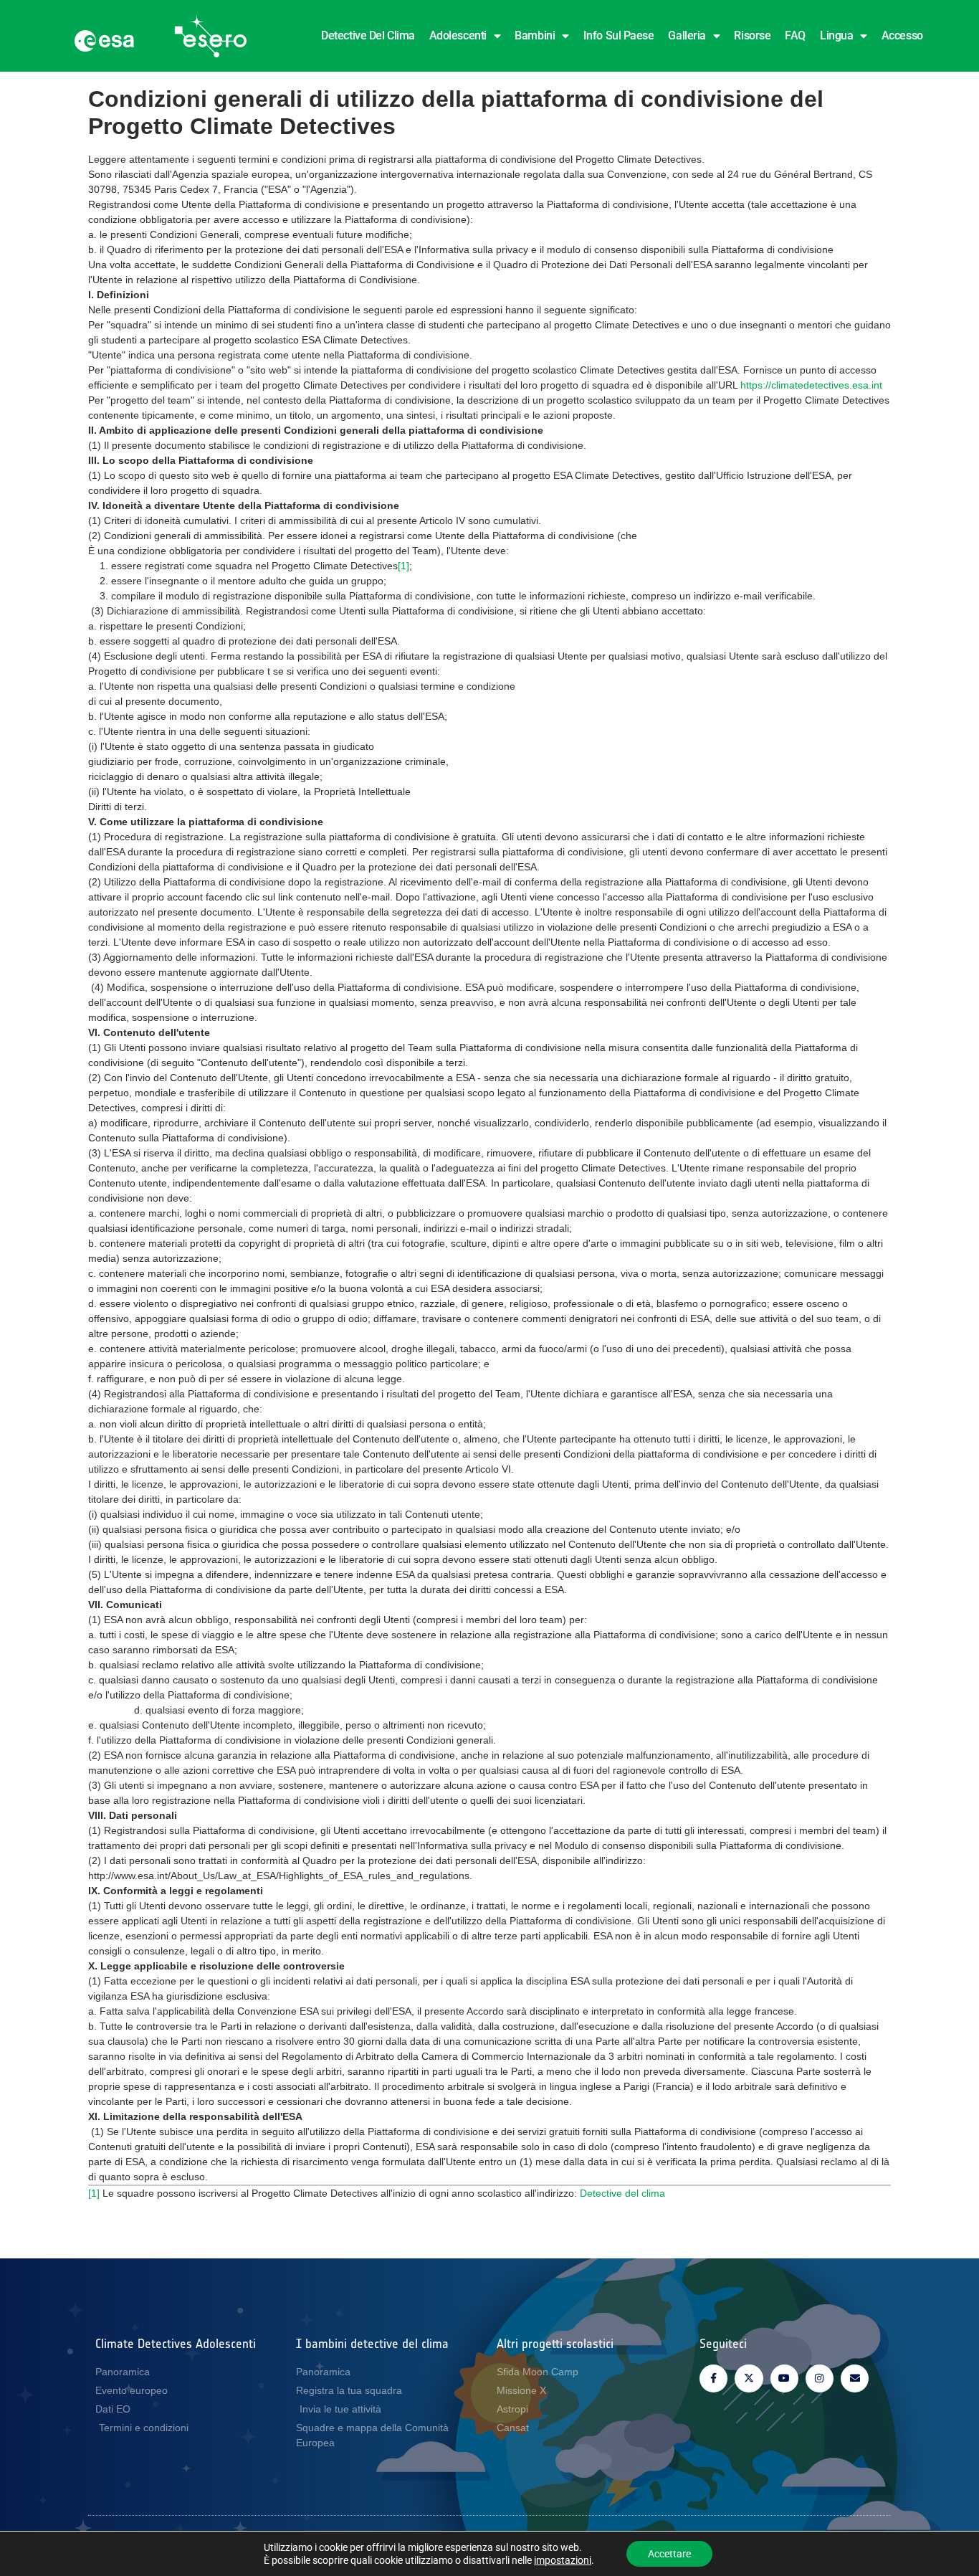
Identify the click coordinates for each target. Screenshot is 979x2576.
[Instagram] (820, 2378)
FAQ (795, 35)
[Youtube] (784, 2378)
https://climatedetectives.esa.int (811, 385)
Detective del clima (368, 35)
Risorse (752, 35)
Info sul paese (619, 35)
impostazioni (563, 2560)
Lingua (836, 35)
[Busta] (855, 2378)
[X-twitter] (749, 2378)
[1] (403, 566)
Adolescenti (458, 35)
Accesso (902, 35)
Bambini (535, 35)
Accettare (669, 2554)
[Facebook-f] (713, 2378)
